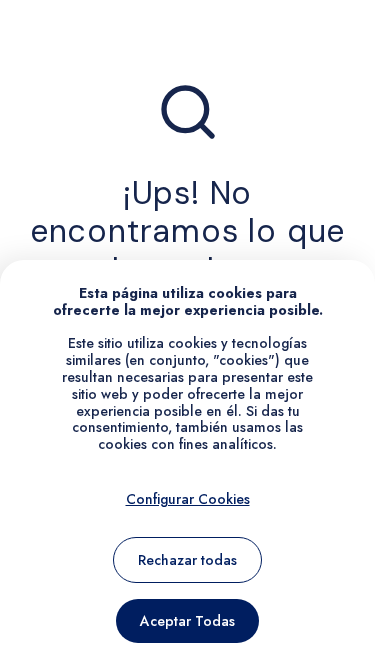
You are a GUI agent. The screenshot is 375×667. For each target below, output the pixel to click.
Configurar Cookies (188, 499)
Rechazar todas (187, 560)
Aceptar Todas (187, 621)
